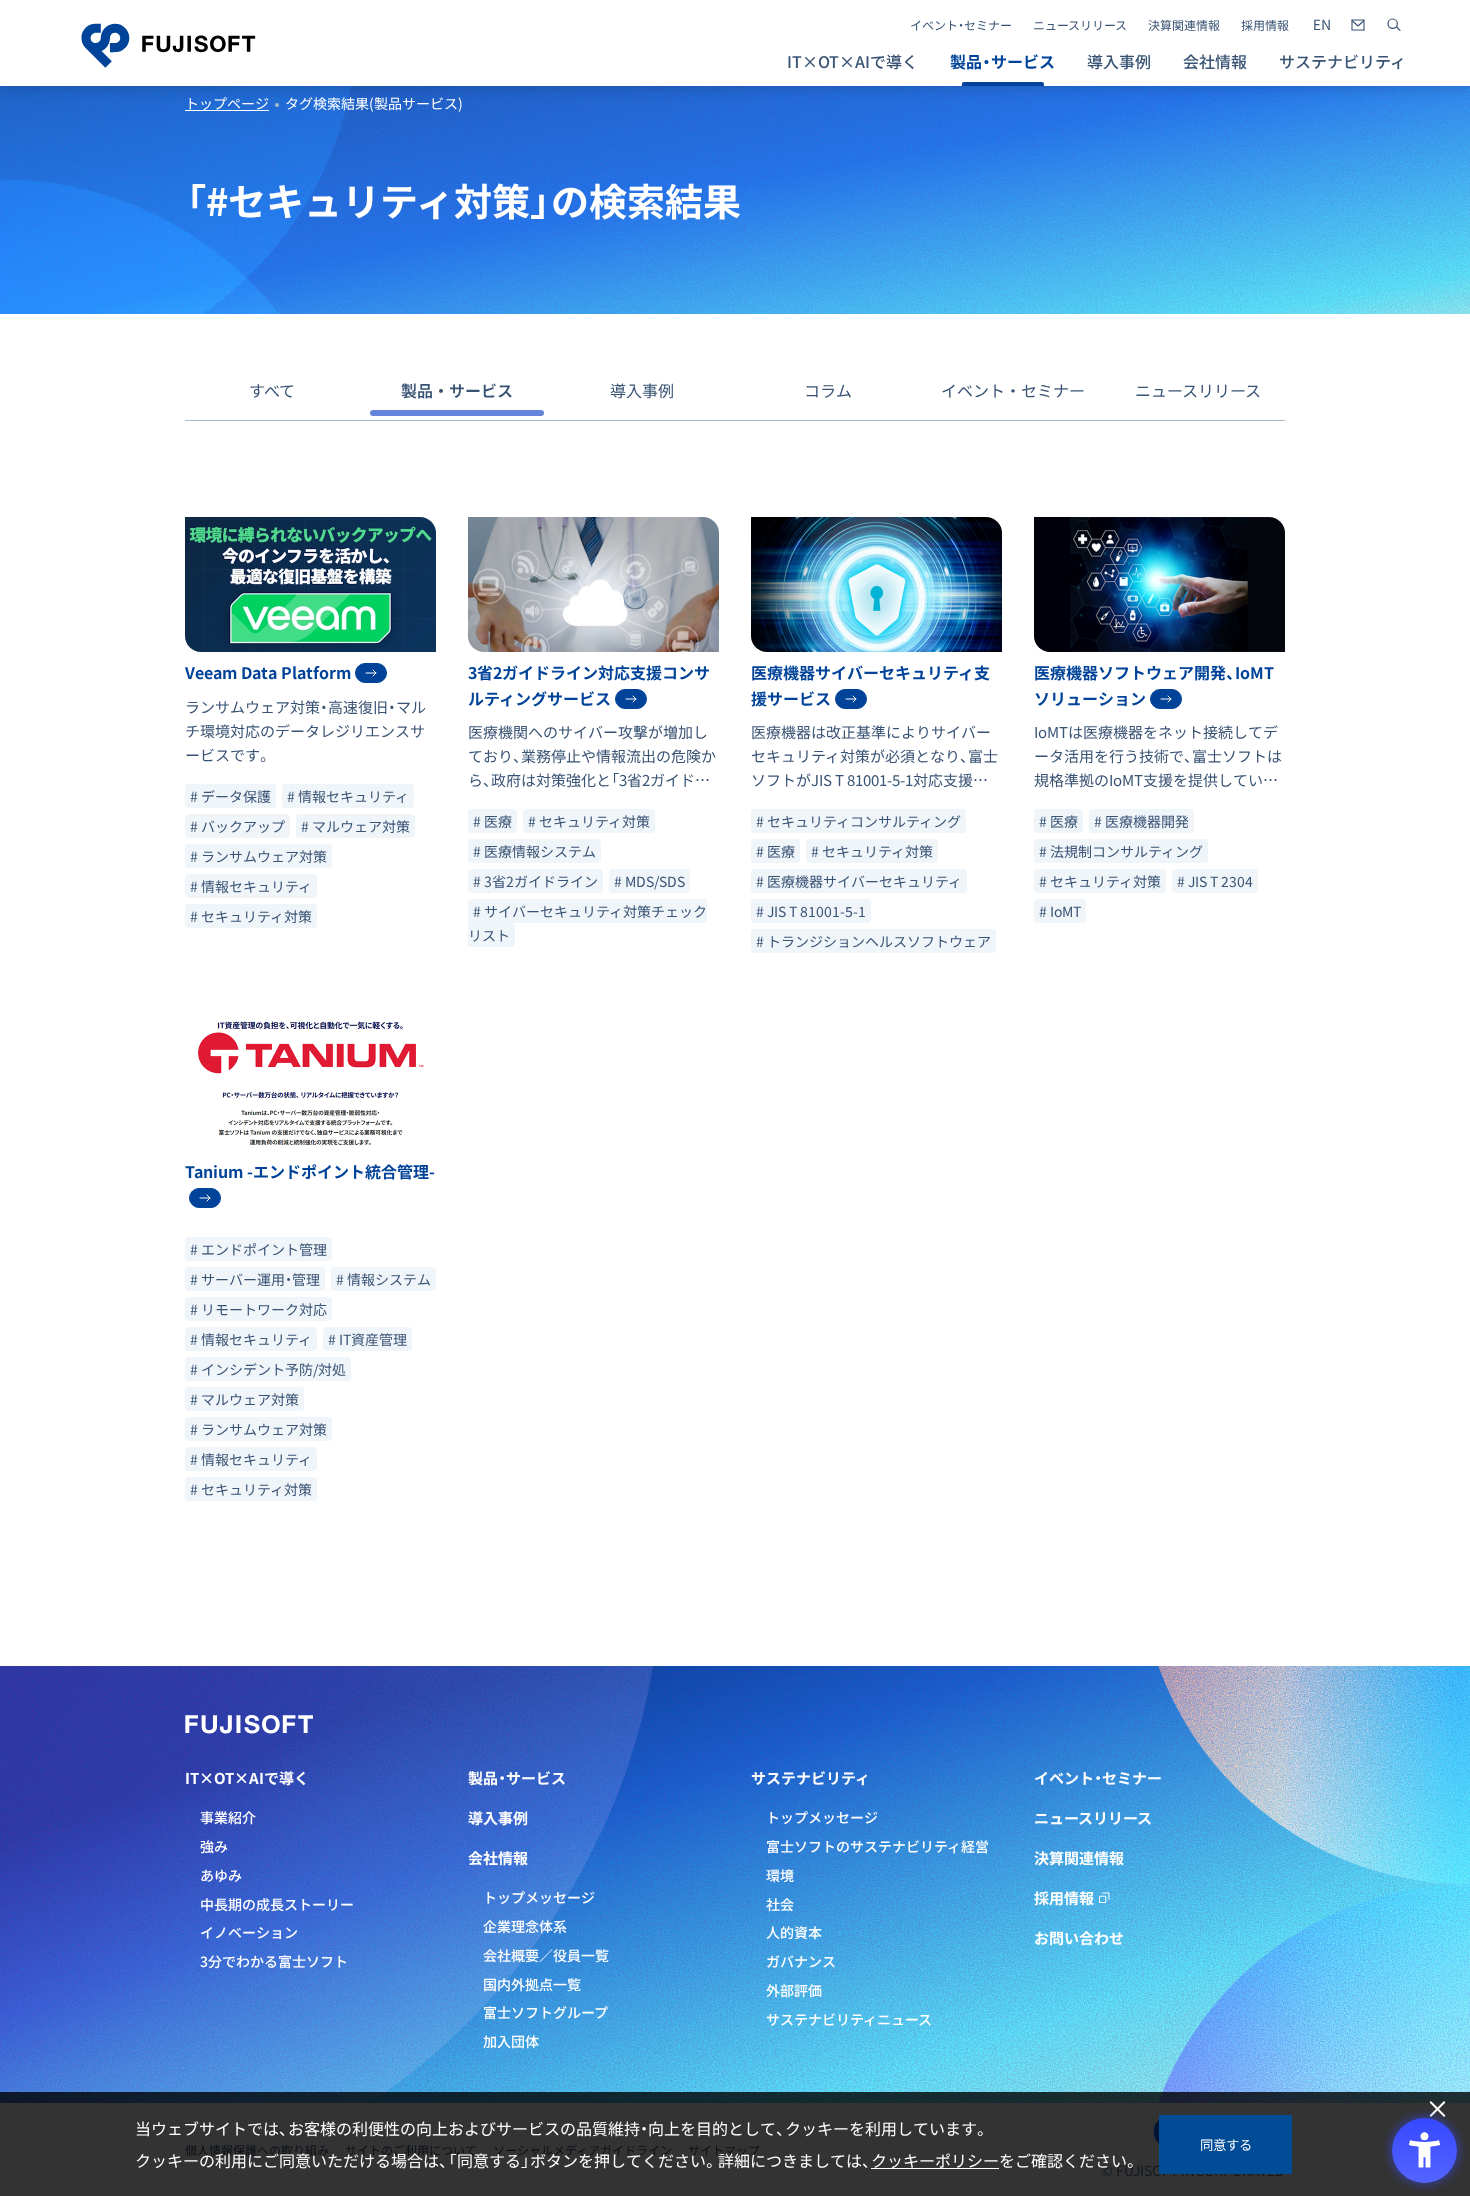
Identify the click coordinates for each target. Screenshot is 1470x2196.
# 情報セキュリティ (348, 796)
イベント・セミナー (961, 25)
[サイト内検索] (1394, 25)
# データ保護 (230, 796)
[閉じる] (1437, 2109)
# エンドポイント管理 (258, 1249)
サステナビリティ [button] (1342, 61)
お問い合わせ (1079, 1938)
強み (214, 1846)
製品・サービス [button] (1002, 61)
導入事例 (1119, 61)
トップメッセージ (539, 1897)
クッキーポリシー (935, 2160)
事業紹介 (228, 1817)
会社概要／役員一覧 (546, 1955)
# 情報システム (383, 1279)
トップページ (227, 103)
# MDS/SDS (649, 881)
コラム (828, 390)
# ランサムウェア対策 (258, 856)
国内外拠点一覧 (532, 1984)
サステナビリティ (810, 1778)
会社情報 (498, 1858)
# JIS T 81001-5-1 (811, 911)
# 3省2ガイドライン (535, 881)
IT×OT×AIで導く (247, 1778)
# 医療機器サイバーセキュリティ (859, 881)
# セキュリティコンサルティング (858, 821)
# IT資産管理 (367, 1339)
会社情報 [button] (1215, 61)
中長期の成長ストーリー (277, 1904)
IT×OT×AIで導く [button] (852, 61)
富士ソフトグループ (545, 2012)
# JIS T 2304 (1215, 881)
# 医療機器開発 (1141, 821)
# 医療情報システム (534, 851)
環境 (780, 1875)
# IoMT (1060, 911)
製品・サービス (457, 390)
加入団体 (511, 2041)
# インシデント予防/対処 (268, 1369)
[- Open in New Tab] (1322, 25)
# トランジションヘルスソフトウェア (873, 941)
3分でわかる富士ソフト (274, 1961)
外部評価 (794, 1990)
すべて (272, 390)
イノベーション (249, 1932)
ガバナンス (801, 1961)
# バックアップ (237, 826)
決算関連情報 (1184, 25)
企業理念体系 (525, 1926)
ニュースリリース (1080, 25)
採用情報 (1265, 25)
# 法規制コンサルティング (1121, 851)
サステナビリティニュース (849, 2019)
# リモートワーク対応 (258, 1309)
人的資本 (794, 1932)
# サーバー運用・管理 (255, 1279)
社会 (780, 1904)
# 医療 (492, 821)
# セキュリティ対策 (251, 916)
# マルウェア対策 (355, 826)
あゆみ (221, 1875)
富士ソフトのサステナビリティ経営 (877, 1846)
